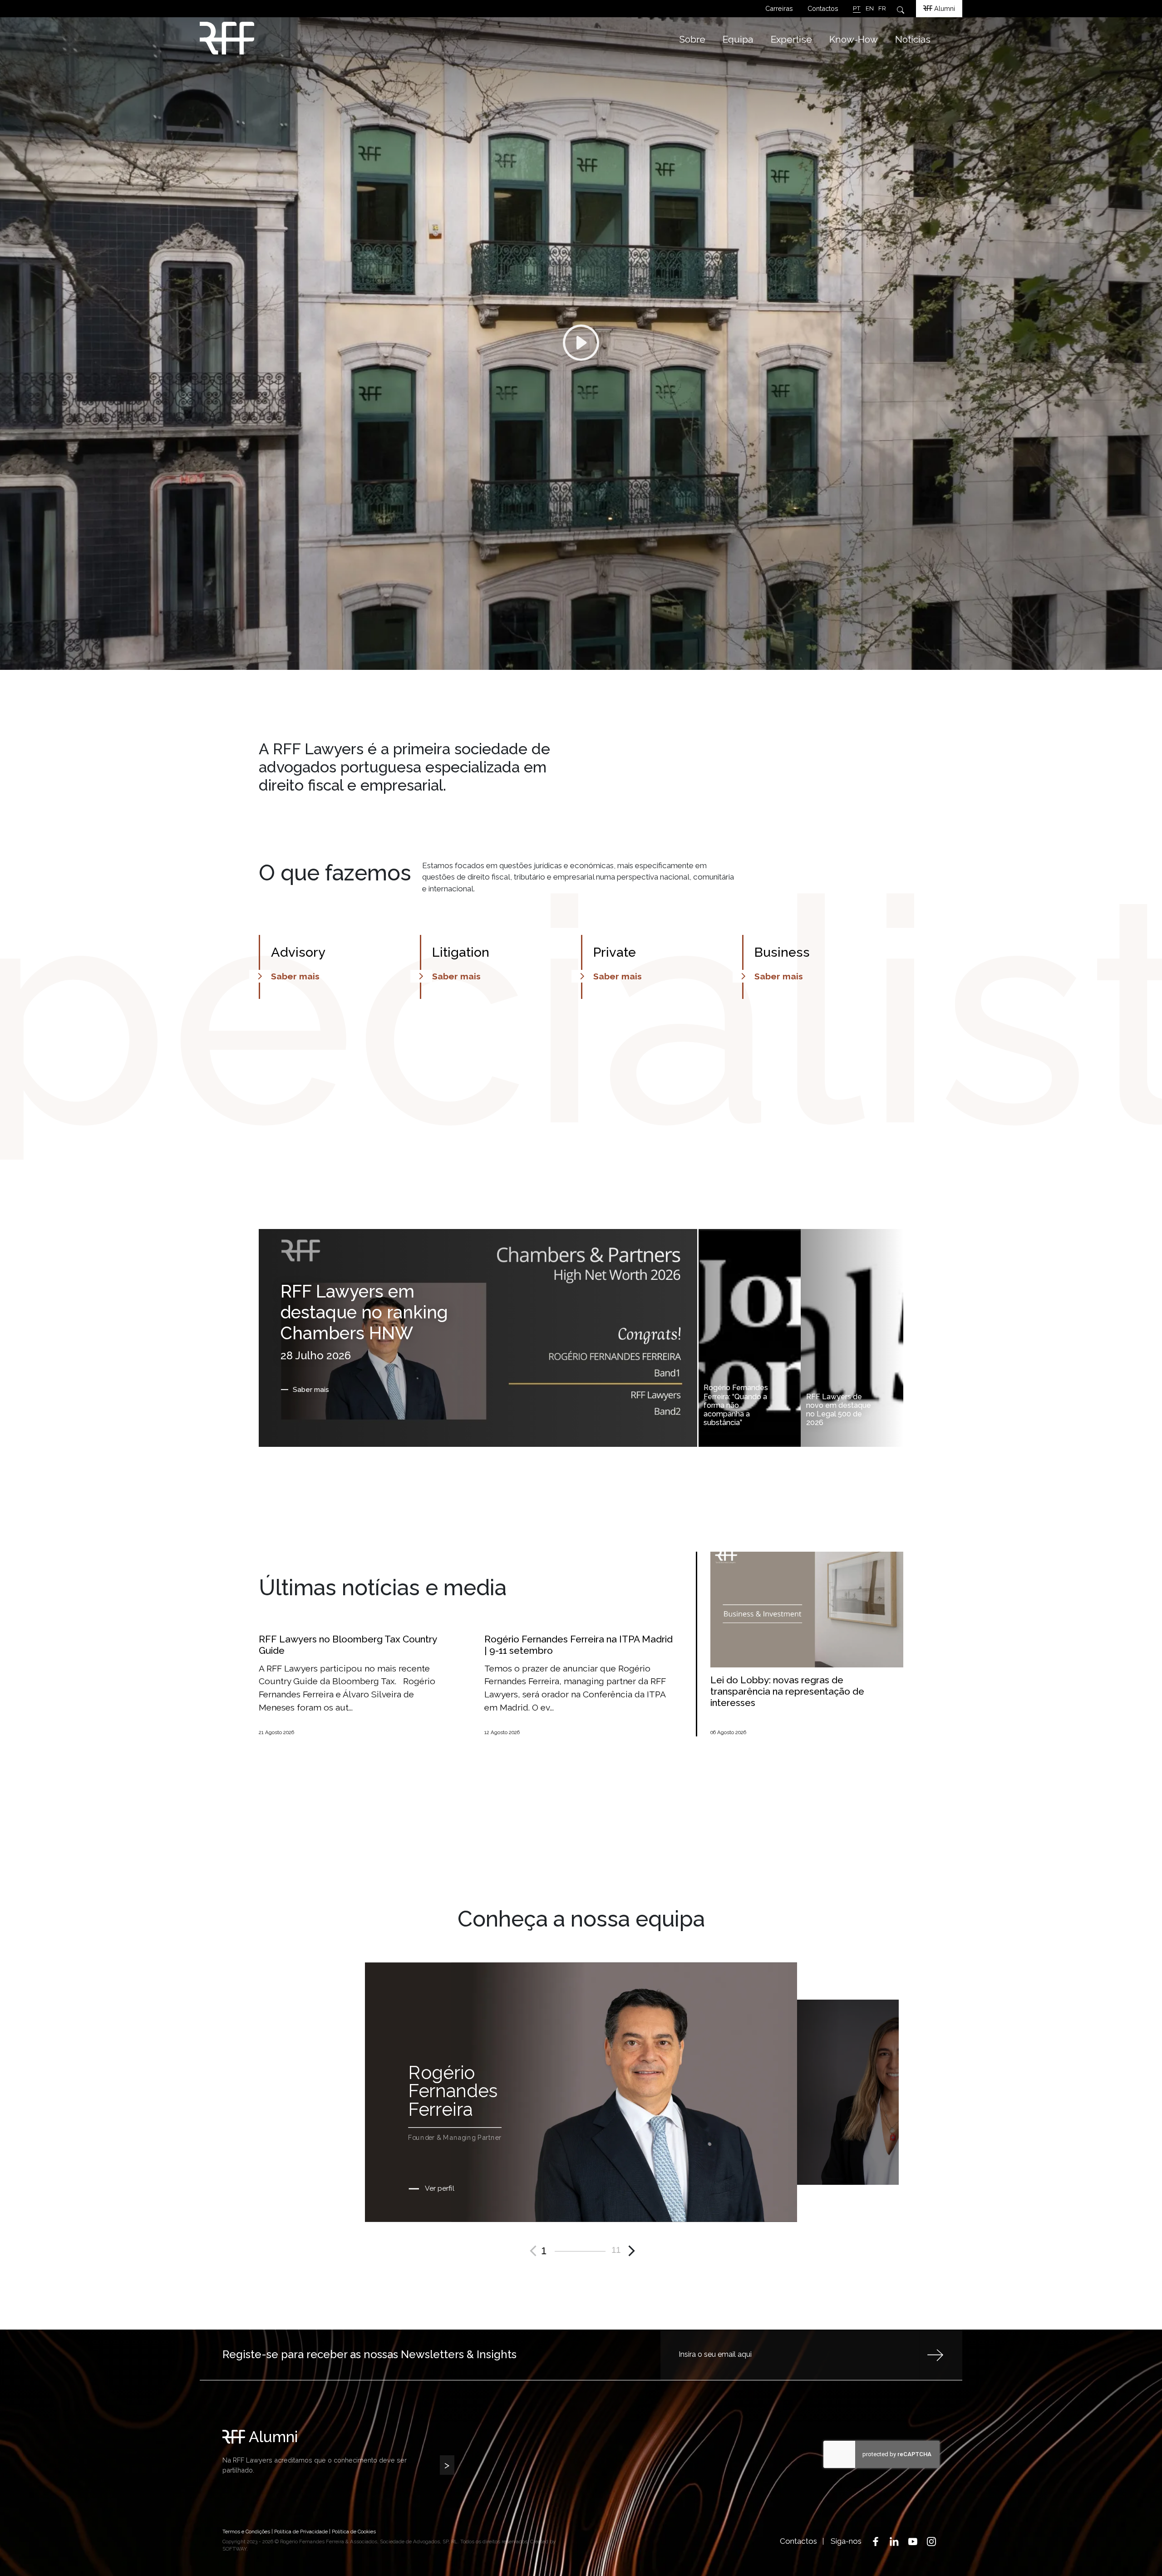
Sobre (692, 39)
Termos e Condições (246, 2532)
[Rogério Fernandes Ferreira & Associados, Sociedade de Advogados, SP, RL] (290, 38)
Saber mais (311, 1390)
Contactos (823, 8)
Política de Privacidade (301, 2532)
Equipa (738, 39)
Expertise (791, 39)
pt (857, 8)
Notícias (913, 39)
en (870, 8)
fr (882, 8)
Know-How (854, 39)
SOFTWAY (234, 2549)
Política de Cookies (354, 2532)
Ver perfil (439, 2188)
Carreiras (779, 8)
